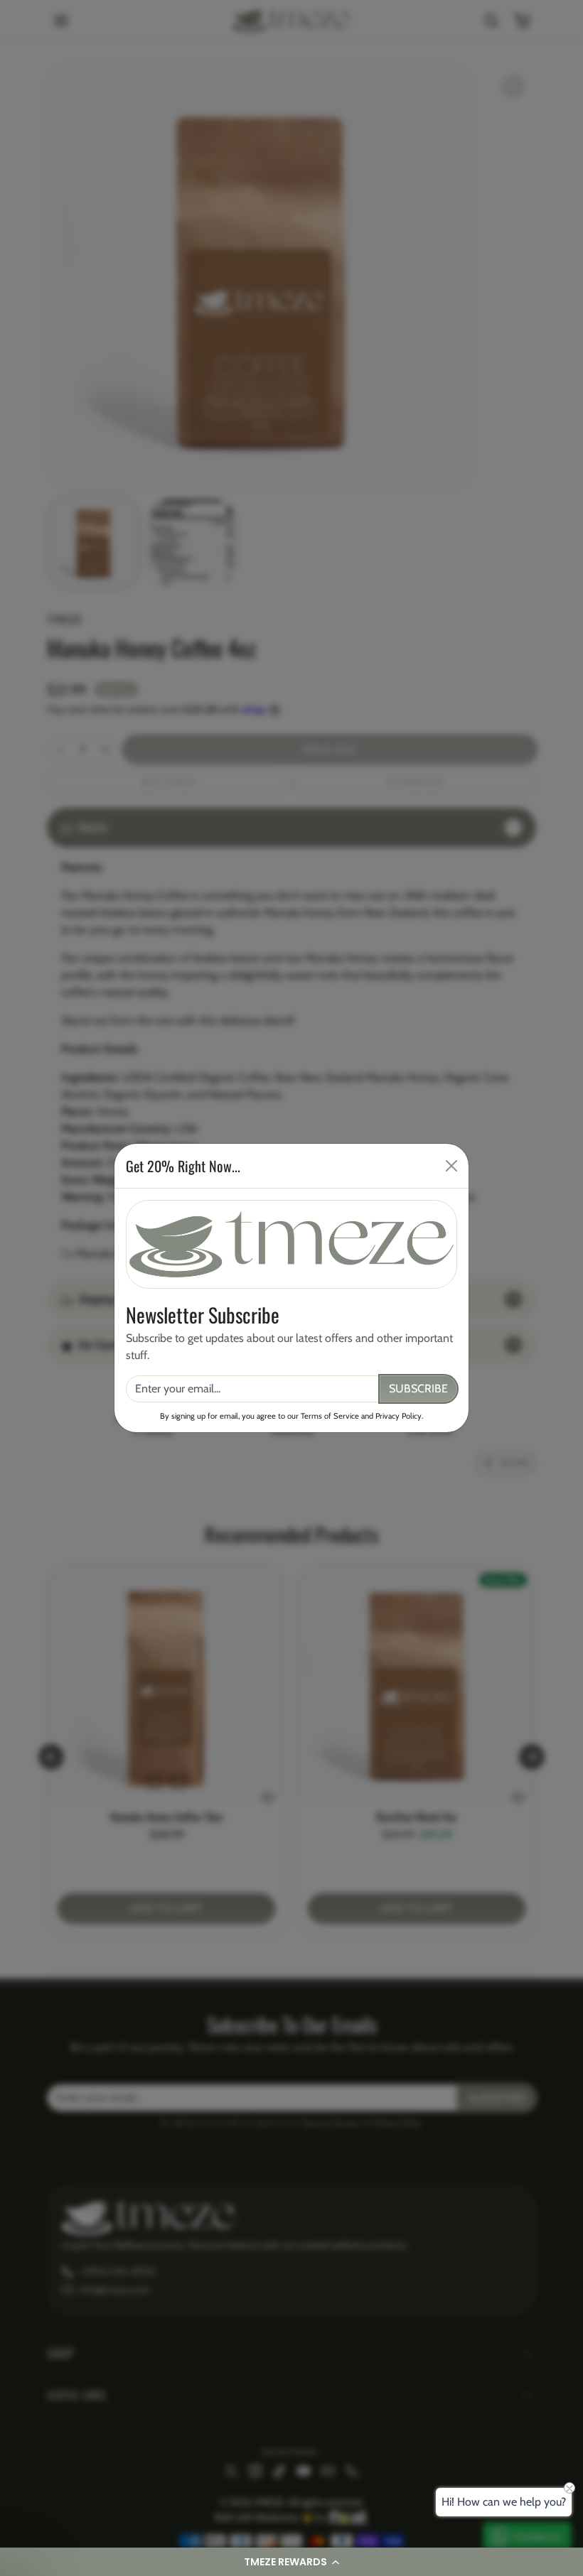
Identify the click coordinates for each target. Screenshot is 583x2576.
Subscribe (418, 1389)
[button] (291, 2562)
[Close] (451, 1166)
